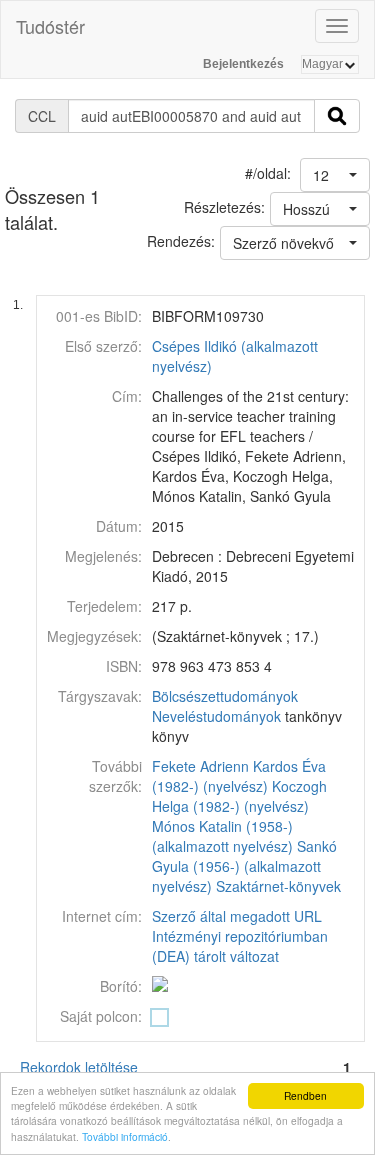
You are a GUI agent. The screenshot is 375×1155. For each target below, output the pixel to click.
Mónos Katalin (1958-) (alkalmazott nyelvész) (222, 836)
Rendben (305, 1095)
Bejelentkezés (243, 64)
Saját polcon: (101, 1016)
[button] (335, 175)
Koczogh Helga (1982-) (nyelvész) (239, 796)
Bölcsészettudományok (225, 696)
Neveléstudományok (216, 716)
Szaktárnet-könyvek (278, 886)
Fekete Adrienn (200, 766)
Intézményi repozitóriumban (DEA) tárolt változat (240, 946)
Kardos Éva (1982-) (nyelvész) (239, 776)
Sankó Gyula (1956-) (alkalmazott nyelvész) (244, 866)
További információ (125, 1136)
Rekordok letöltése (79, 1067)
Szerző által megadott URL (237, 916)
